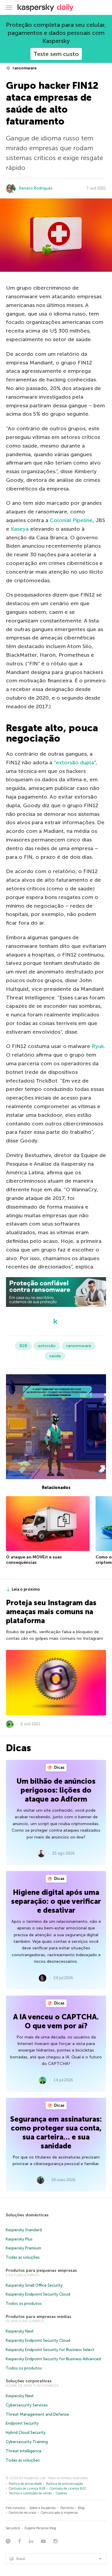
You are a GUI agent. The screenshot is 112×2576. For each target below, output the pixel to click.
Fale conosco (15, 2508)
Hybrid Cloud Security (26, 2433)
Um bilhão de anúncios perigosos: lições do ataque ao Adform (56, 1790)
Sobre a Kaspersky (43, 2508)
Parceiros (67, 2508)
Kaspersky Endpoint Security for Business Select (50, 2350)
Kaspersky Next (20, 2331)
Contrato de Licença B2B (27, 2489)
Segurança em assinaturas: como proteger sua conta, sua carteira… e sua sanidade (56, 2132)
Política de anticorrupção (65, 2484)
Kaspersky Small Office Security (34, 2285)
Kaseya (20, 529)
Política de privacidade (25, 2484)
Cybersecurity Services (27, 2405)
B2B (23, 1346)
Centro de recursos (22, 2513)
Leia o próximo (26, 1589)
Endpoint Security (22, 2423)
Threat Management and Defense (37, 2414)
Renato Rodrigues (36, 188)
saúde (55, 1356)
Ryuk (98, 1046)
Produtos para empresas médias (39, 2317)
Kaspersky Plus (19, 2239)
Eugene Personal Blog (40, 2528)
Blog (81, 2508)
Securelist (13, 2528)
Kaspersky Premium (23, 2248)
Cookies (62, 2493)
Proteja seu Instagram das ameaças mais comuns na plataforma (51, 1612)
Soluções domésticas (27, 2215)
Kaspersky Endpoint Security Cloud (38, 2294)
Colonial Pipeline (71, 520)
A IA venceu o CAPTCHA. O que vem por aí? (56, 2021)
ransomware (24, 68)
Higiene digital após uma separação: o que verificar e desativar (56, 1901)
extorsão (47, 1346)
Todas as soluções (23, 2257)
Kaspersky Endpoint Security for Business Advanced (53, 2359)
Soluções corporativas (29, 2381)
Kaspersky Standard (24, 2230)
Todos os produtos (24, 2304)
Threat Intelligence (24, 2451)
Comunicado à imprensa (59, 2513)
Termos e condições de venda (30, 2493)
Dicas (59, 1767)
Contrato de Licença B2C (68, 2489)
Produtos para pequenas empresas (41, 2270)
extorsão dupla (75, 763)
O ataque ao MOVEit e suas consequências (34, 1560)
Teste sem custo (56, 54)
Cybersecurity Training (27, 2442)
